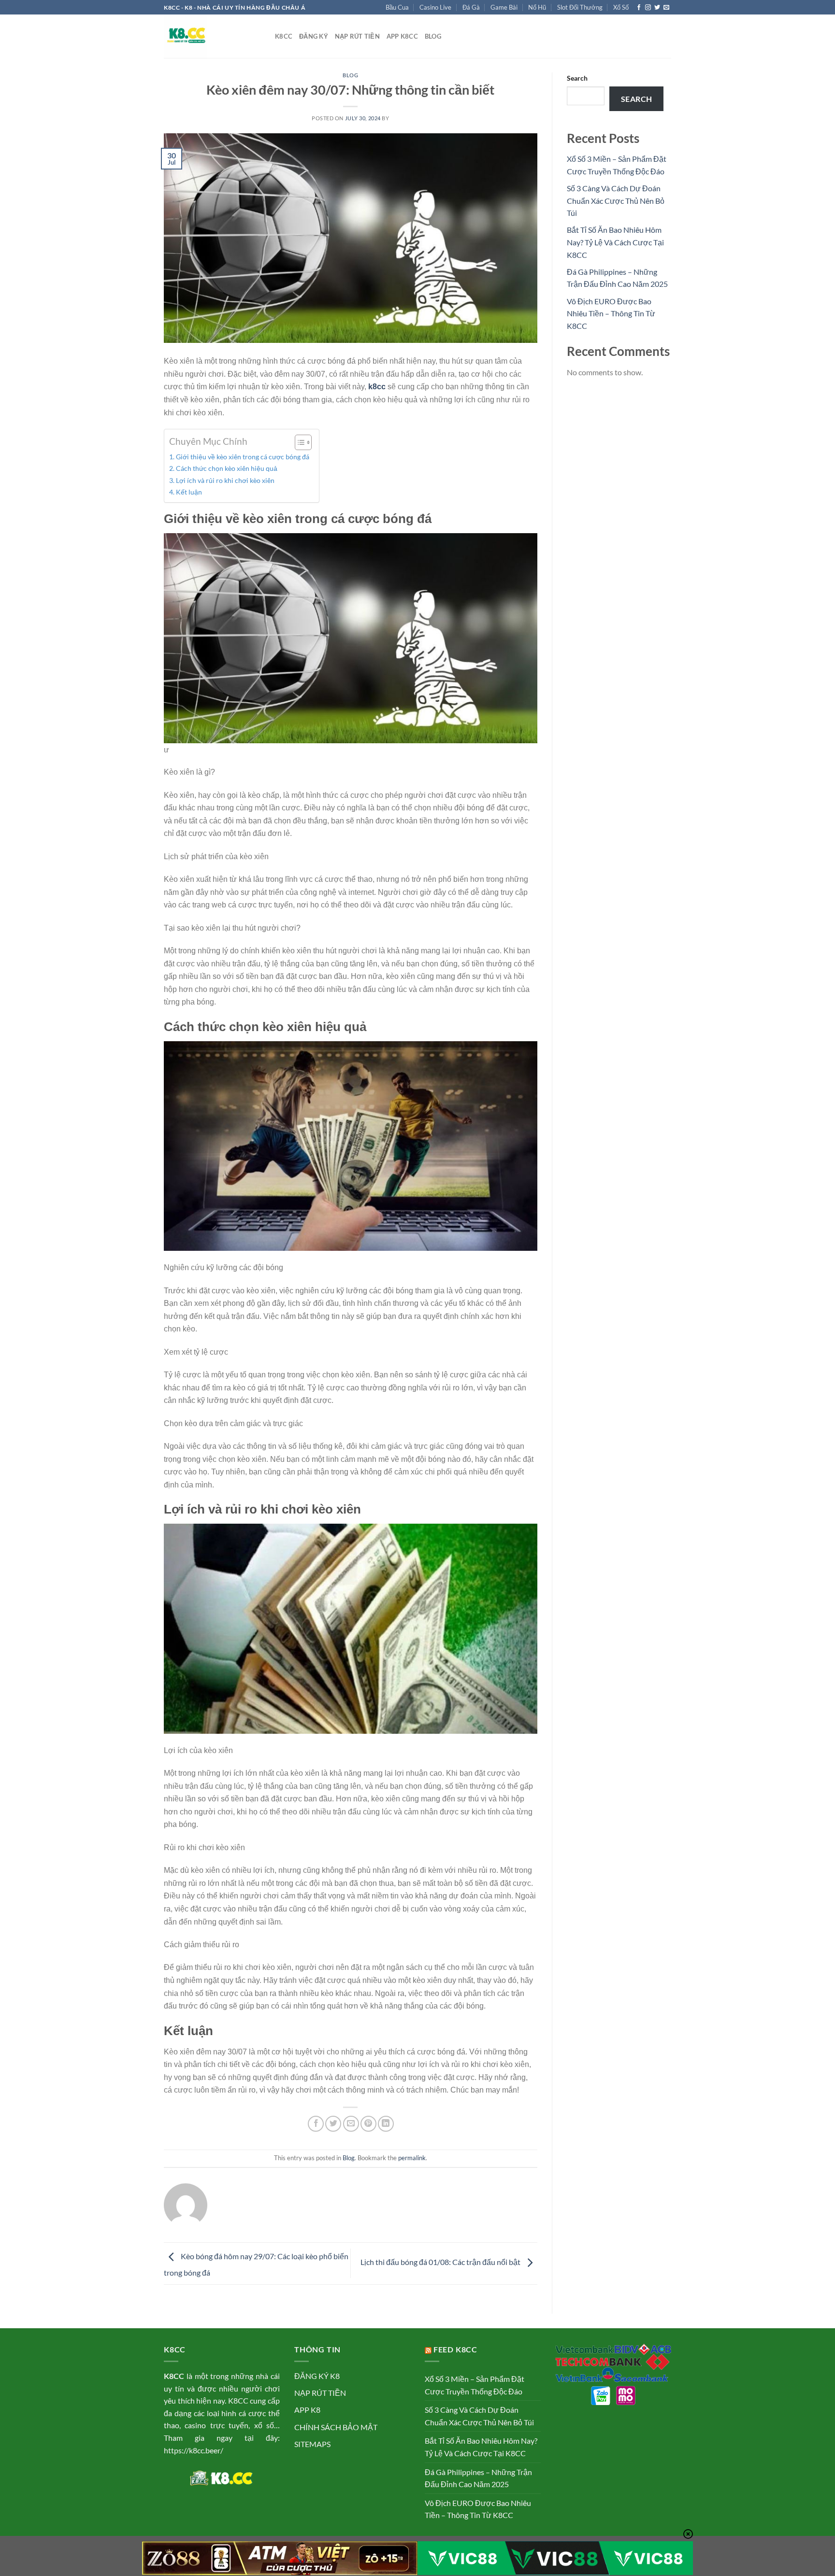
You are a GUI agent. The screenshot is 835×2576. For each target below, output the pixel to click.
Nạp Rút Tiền (357, 36)
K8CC (284, 36)
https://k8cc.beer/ (194, 2450)
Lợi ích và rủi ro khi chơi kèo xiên (225, 480)
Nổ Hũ (537, 7)
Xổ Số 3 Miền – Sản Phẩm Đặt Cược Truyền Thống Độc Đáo (475, 2385)
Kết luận (189, 492)
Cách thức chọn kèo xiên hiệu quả (227, 468)
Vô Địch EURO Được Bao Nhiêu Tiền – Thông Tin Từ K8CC (611, 313)
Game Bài (504, 7)
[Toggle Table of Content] (298, 442)
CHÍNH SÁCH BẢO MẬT (336, 2427)
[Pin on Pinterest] (368, 2124)
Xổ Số (621, 7)
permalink (412, 2158)
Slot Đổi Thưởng (580, 7)
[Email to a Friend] (351, 2124)
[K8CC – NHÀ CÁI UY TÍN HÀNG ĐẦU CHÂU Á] (212, 36)
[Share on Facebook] (316, 2124)
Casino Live (435, 7)
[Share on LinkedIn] (386, 2124)
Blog (433, 36)
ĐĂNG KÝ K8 (317, 2376)
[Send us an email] (666, 8)
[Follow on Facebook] (639, 8)
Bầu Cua (397, 7)
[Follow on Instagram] (648, 8)
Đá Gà (471, 7)
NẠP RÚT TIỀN (320, 2393)
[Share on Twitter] (333, 2124)
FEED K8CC (455, 2349)
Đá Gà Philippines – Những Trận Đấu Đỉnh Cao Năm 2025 (478, 2478)
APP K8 (307, 2410)
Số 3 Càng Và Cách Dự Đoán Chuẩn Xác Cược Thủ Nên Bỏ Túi (616, 200)
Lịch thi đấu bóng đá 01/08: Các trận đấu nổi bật (441, 2262)
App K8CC (402, 36)
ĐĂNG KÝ (314, 36)
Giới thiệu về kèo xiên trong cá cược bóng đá (243, 457)
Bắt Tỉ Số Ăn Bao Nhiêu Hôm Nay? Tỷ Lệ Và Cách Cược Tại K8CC (615, 242)
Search (577, 78)
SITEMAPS (312, 2444)
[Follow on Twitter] (657, 8)
